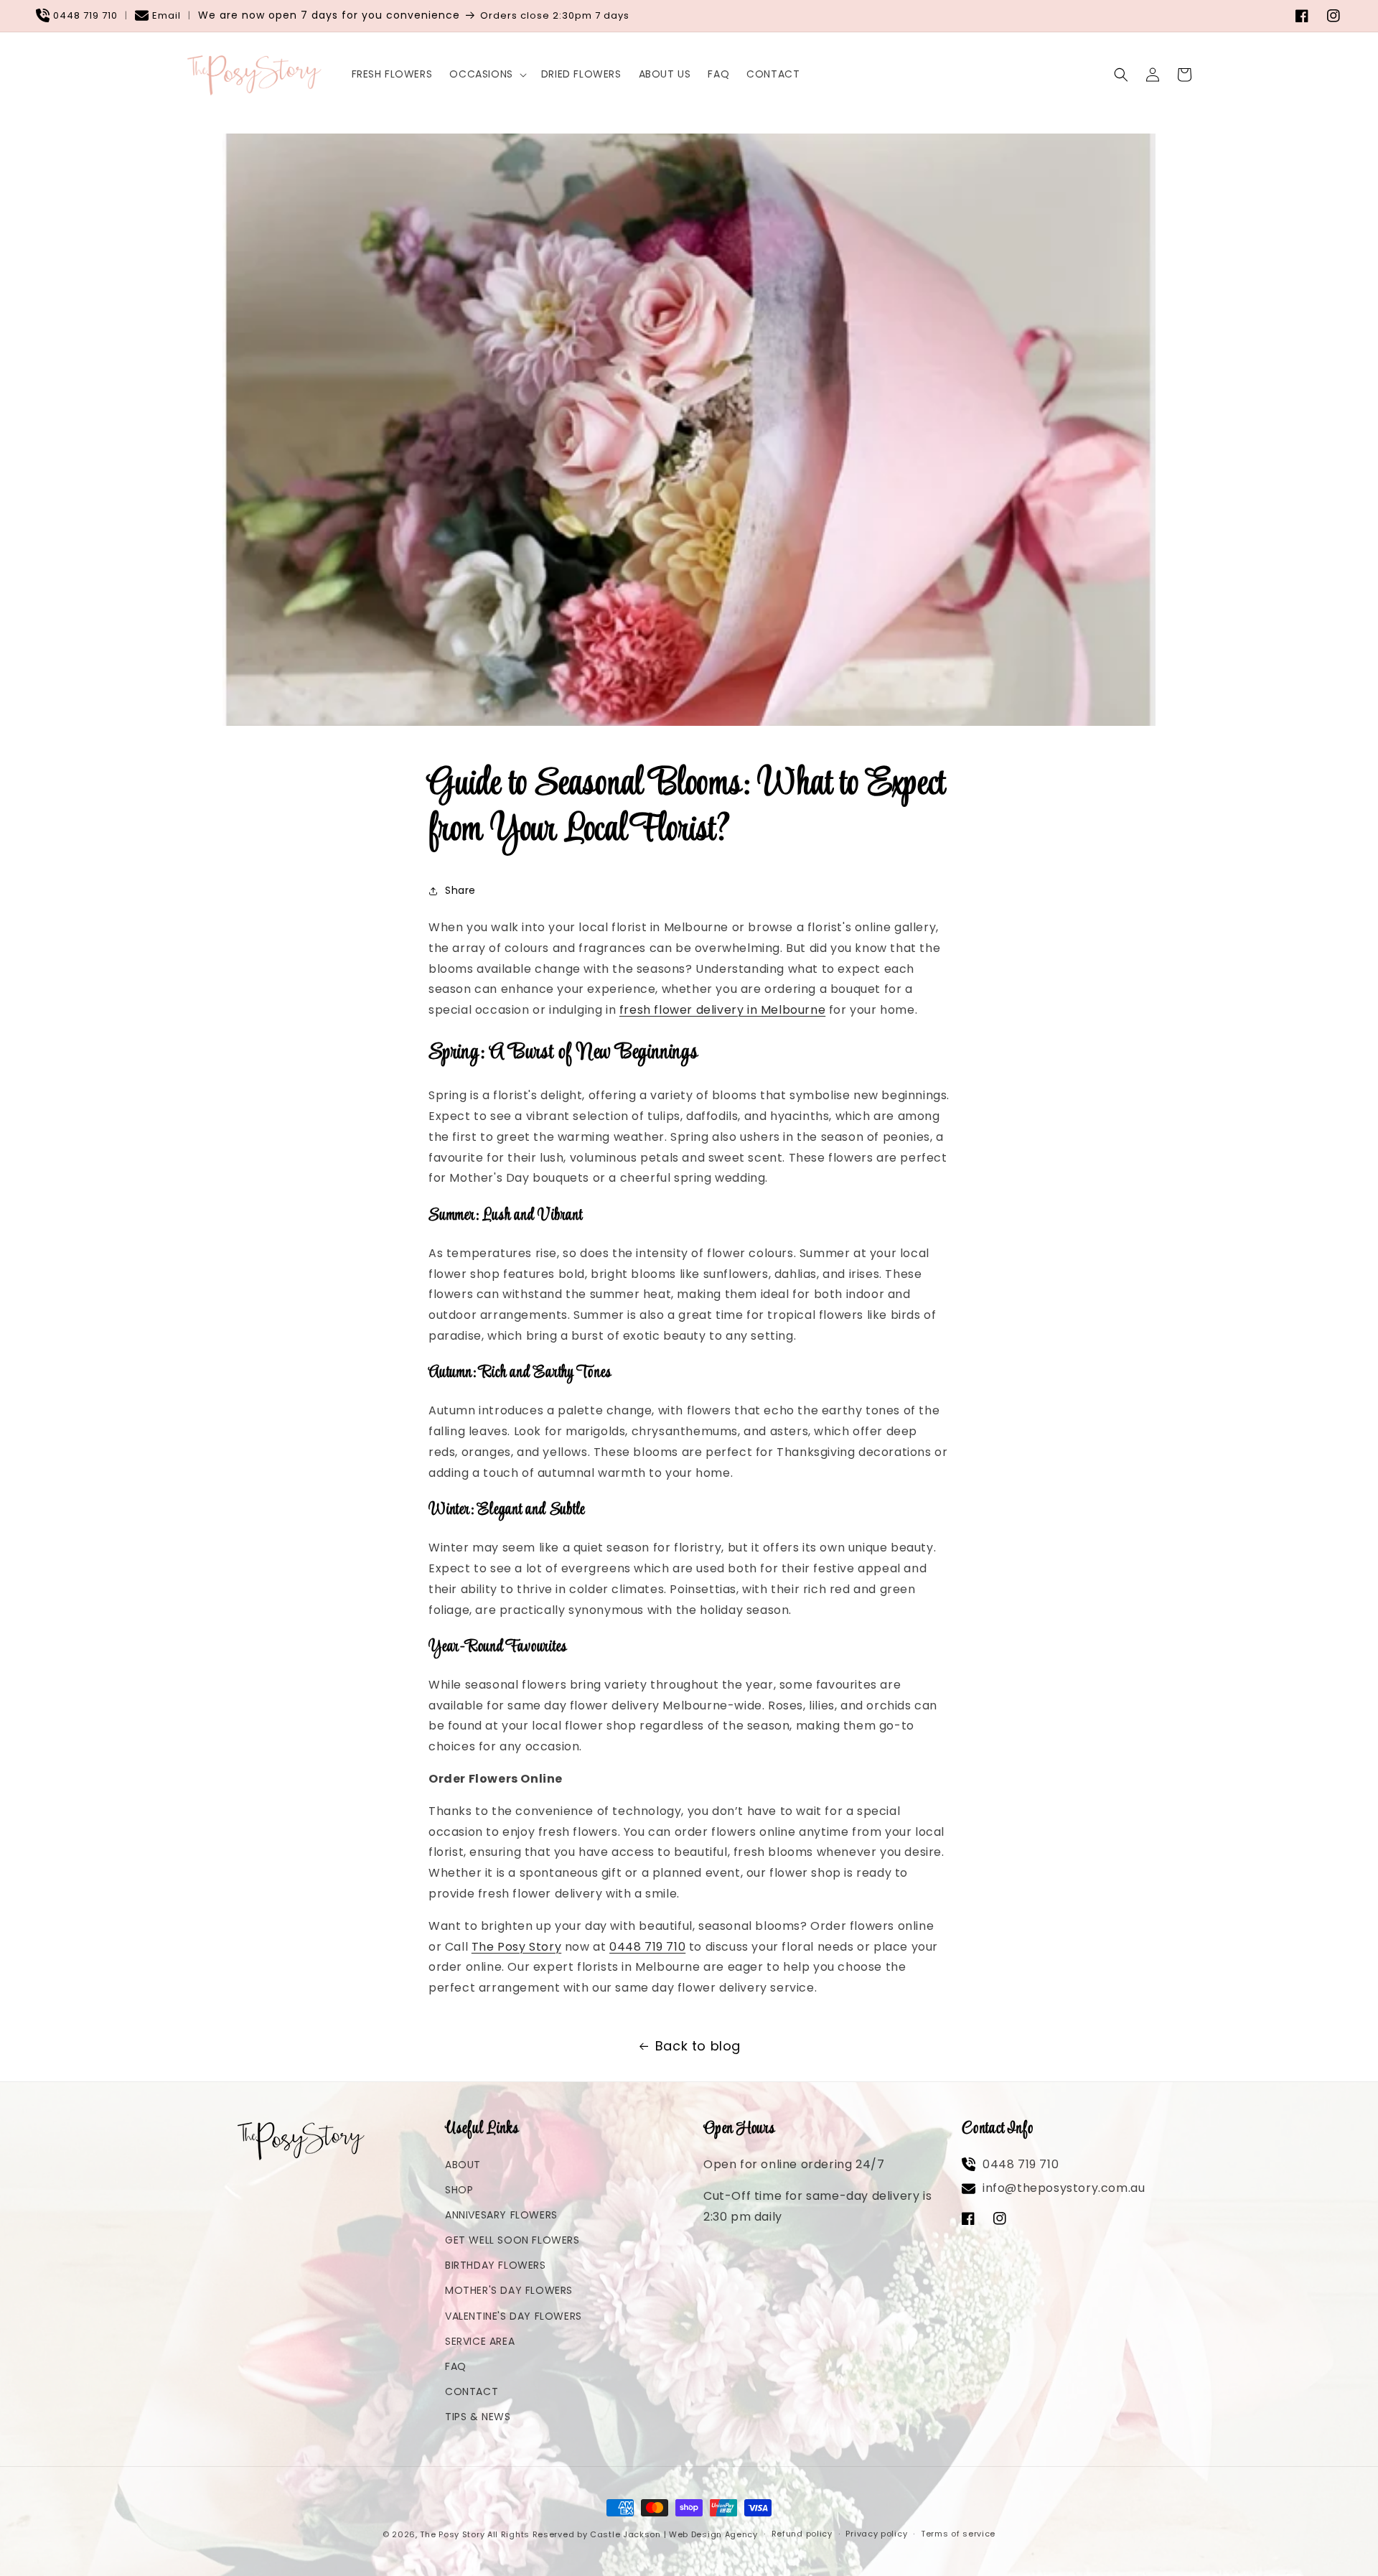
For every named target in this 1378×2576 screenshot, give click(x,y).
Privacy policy (876, 2534)
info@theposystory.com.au (1064, 2188)
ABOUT (463, 2165)
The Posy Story (516, 1947)
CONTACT (472, 2391)
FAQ (456, 2366)
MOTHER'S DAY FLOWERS (509, 2290)
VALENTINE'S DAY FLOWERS (514, 2316)
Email (167, 15)
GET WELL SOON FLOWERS (512, 2240)
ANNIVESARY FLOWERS (501, 2215)
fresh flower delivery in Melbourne (722, 1010)
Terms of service (958, 2534)
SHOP (459, 2190)
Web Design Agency (713, 2534)
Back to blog (698, 2046)
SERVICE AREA (480, 2341)
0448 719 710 (85, 15)
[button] (486, 74)
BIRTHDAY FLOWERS (496, 2265)
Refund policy (802, 2534)
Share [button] (460, 890)
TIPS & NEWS (478, 2417)
